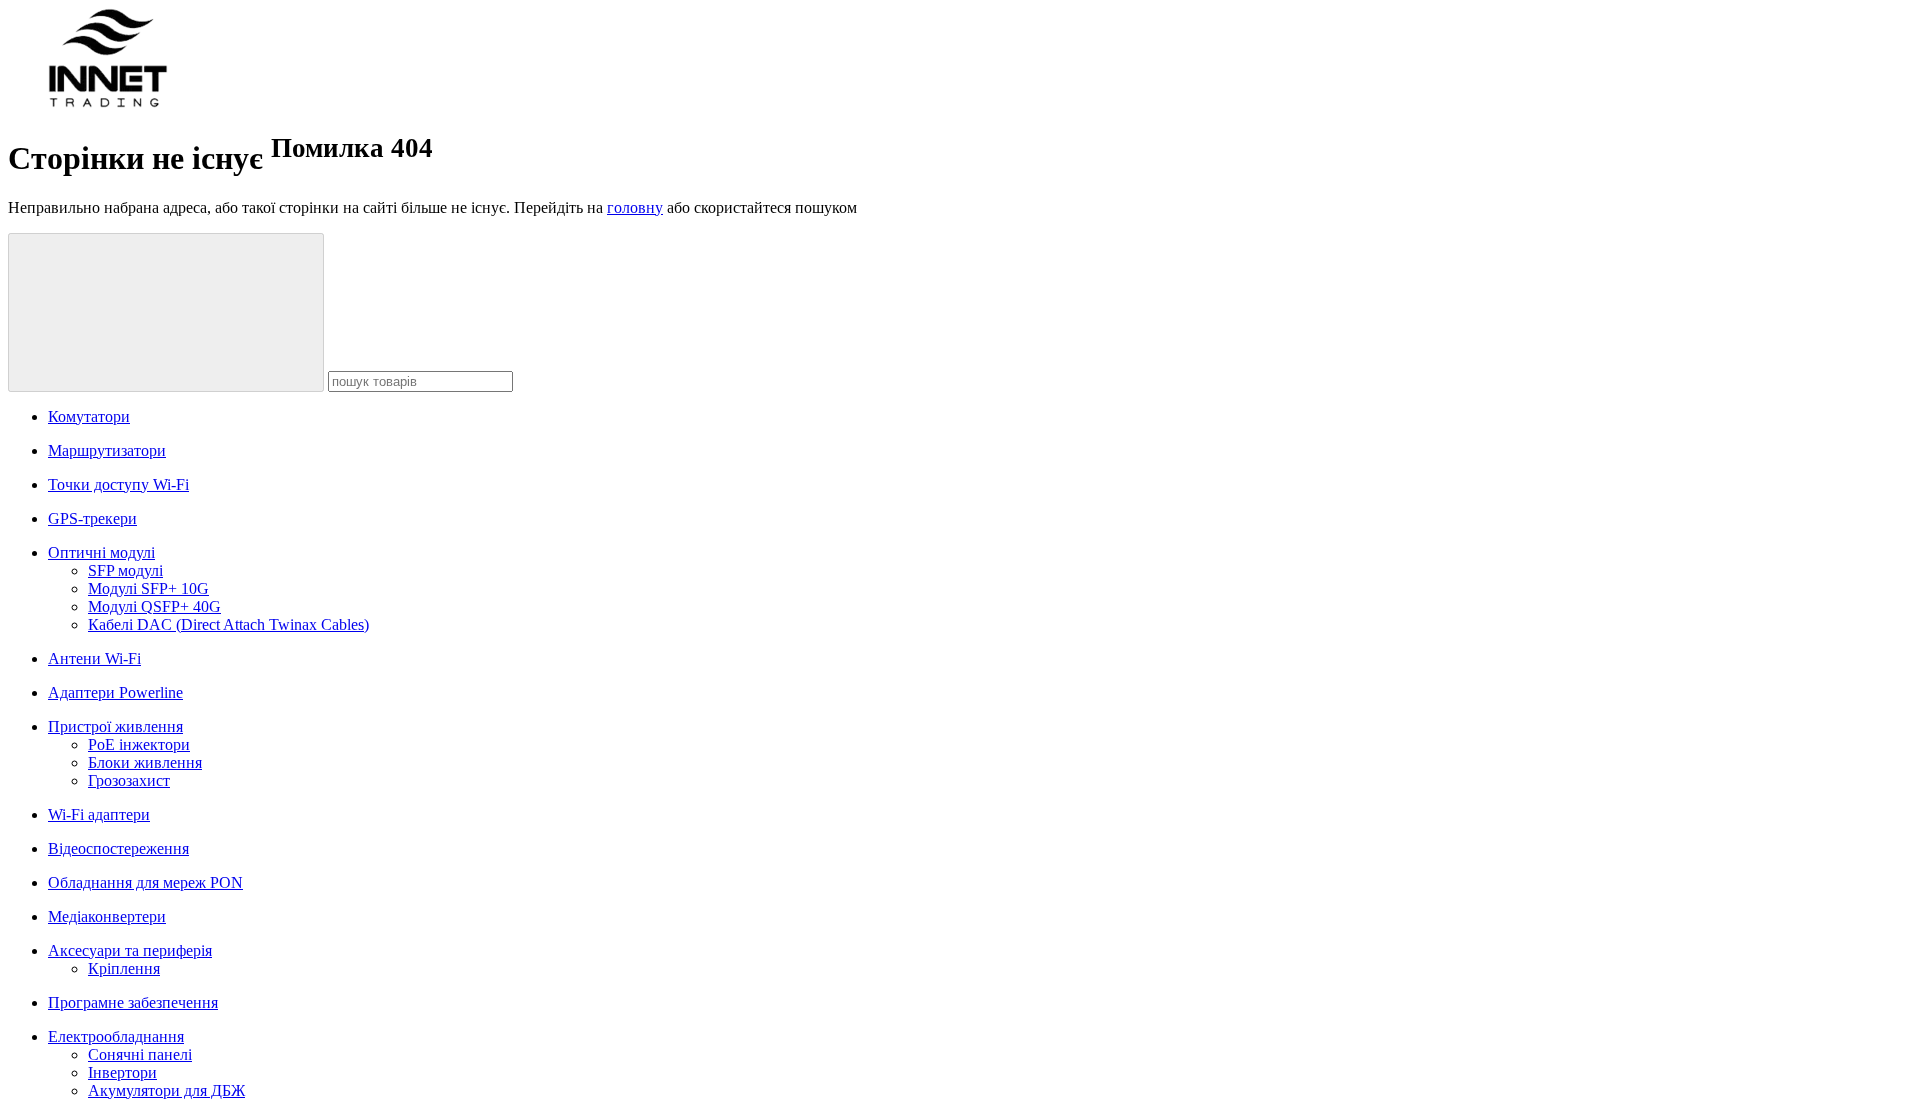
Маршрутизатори (107, 450)
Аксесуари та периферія (130, 950)
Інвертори (122, 1072)
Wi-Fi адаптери (99, 814)
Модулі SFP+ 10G (148, 588)
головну (635, 207)
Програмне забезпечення (133, 1002)
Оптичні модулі (101, 552)
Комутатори (89, 416)
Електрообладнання (116, 1036)
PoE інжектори (139, 744)
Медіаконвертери (107, 916)
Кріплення (124, 968)
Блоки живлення (145, 762)
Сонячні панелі (140, 1054)
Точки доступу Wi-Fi (118, 484)
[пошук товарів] (166, 312)
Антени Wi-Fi (94, 658)
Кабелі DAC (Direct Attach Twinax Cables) (228, 624)
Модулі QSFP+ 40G (154, 606)
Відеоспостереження (118, 848)
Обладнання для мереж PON (145, 882)
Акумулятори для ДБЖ (166, 1090)
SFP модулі (125, 570)
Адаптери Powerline (115, 692)
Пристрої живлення (115, 726)
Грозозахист (129, 780)
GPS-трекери (92, 518)
